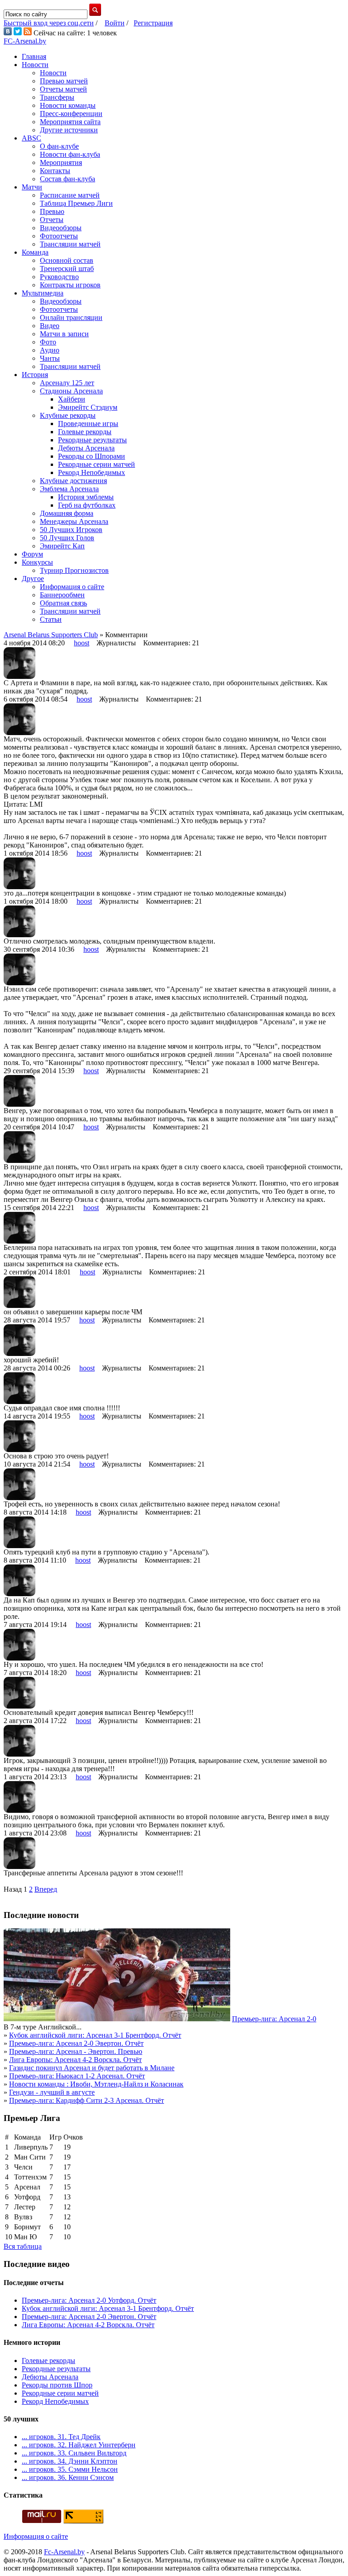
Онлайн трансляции (71, 317)
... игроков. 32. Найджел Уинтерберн (79, 2445)
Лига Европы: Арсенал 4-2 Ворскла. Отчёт (75, 2060)
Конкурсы (37, 562)
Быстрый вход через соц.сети (49, 23)
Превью (52, 211)
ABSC (31, 138)
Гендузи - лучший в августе (52, 2092)
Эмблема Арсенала (69, 489)
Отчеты (52, 220)
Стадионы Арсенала (71, 391)
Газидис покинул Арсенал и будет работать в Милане (92, 2068)
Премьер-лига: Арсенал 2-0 (274, 2019)
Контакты (55, 171)
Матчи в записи (64, 334)
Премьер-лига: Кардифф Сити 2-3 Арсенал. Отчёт (87, 2100)
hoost (82, 643)
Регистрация (153, 23)
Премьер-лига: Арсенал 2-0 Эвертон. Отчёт (76, 2043)
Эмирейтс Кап (62, 546)
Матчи (32, 187)
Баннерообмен (62, 595)
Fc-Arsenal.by (64, 2552)
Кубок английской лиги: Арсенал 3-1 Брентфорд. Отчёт (95, 2035)
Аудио (50, 350)
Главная (34, 56)
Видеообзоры (61, 228)
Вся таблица (23, 2246)
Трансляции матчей (70, 244)
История (35, 375)
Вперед (46, 1889)
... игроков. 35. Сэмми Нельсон (70, 2469)
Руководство (59, 277)
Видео (50, 326)
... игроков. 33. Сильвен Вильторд (74, 2453)
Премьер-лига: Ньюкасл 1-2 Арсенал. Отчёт (77, 2076)
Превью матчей (64, 81)
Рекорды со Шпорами (92, 456)
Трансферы (57, 97)
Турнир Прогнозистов (74, 570)
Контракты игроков (70, 285)
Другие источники (69, 130)
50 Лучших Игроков (71, 530)
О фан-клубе (59, 146)
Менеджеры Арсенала (74, 521)
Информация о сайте (72, 587)
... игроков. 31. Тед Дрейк (61, 2437)
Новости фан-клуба (70, 154)
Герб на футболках (87, 505)
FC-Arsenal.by (25, 41)
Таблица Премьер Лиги (76, 203)
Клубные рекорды (68, 415)
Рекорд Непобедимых (92, 472)
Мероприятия (61, 162)
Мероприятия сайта (70, 122)
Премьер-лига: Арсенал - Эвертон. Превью (76, 2051)
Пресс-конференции (71, 114)
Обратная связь (63, 603)
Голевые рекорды (85, 432)
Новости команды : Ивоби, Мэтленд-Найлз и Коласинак (96, 2084)
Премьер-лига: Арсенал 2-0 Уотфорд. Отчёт (89, 2300)
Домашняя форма (67, 513)
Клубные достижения (73, 481)
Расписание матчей (70, 195)
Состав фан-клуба (68, 179)
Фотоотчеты (59, 236)
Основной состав (67, 260)
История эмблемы (86, 497)
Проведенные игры (88, 424)
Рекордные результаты (92, 440)
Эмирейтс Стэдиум (88, 407)
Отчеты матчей (63, 89)
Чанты (50, 358)
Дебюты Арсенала (86, 448)
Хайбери (72, 399)
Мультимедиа (43, 293)
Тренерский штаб (67, 269)
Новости (35, 65)
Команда (35, 252)
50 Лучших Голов (67, 538)
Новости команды (68, 105)
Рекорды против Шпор (57, 2385)
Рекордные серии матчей (97, 464)
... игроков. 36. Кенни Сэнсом (68, 2477)
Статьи (51, 619)
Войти (115, 23)
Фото (48, 342)
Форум (32, 554)
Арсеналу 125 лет (67, 383)
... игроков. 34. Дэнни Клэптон (70, 2461)
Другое (33, 579)
